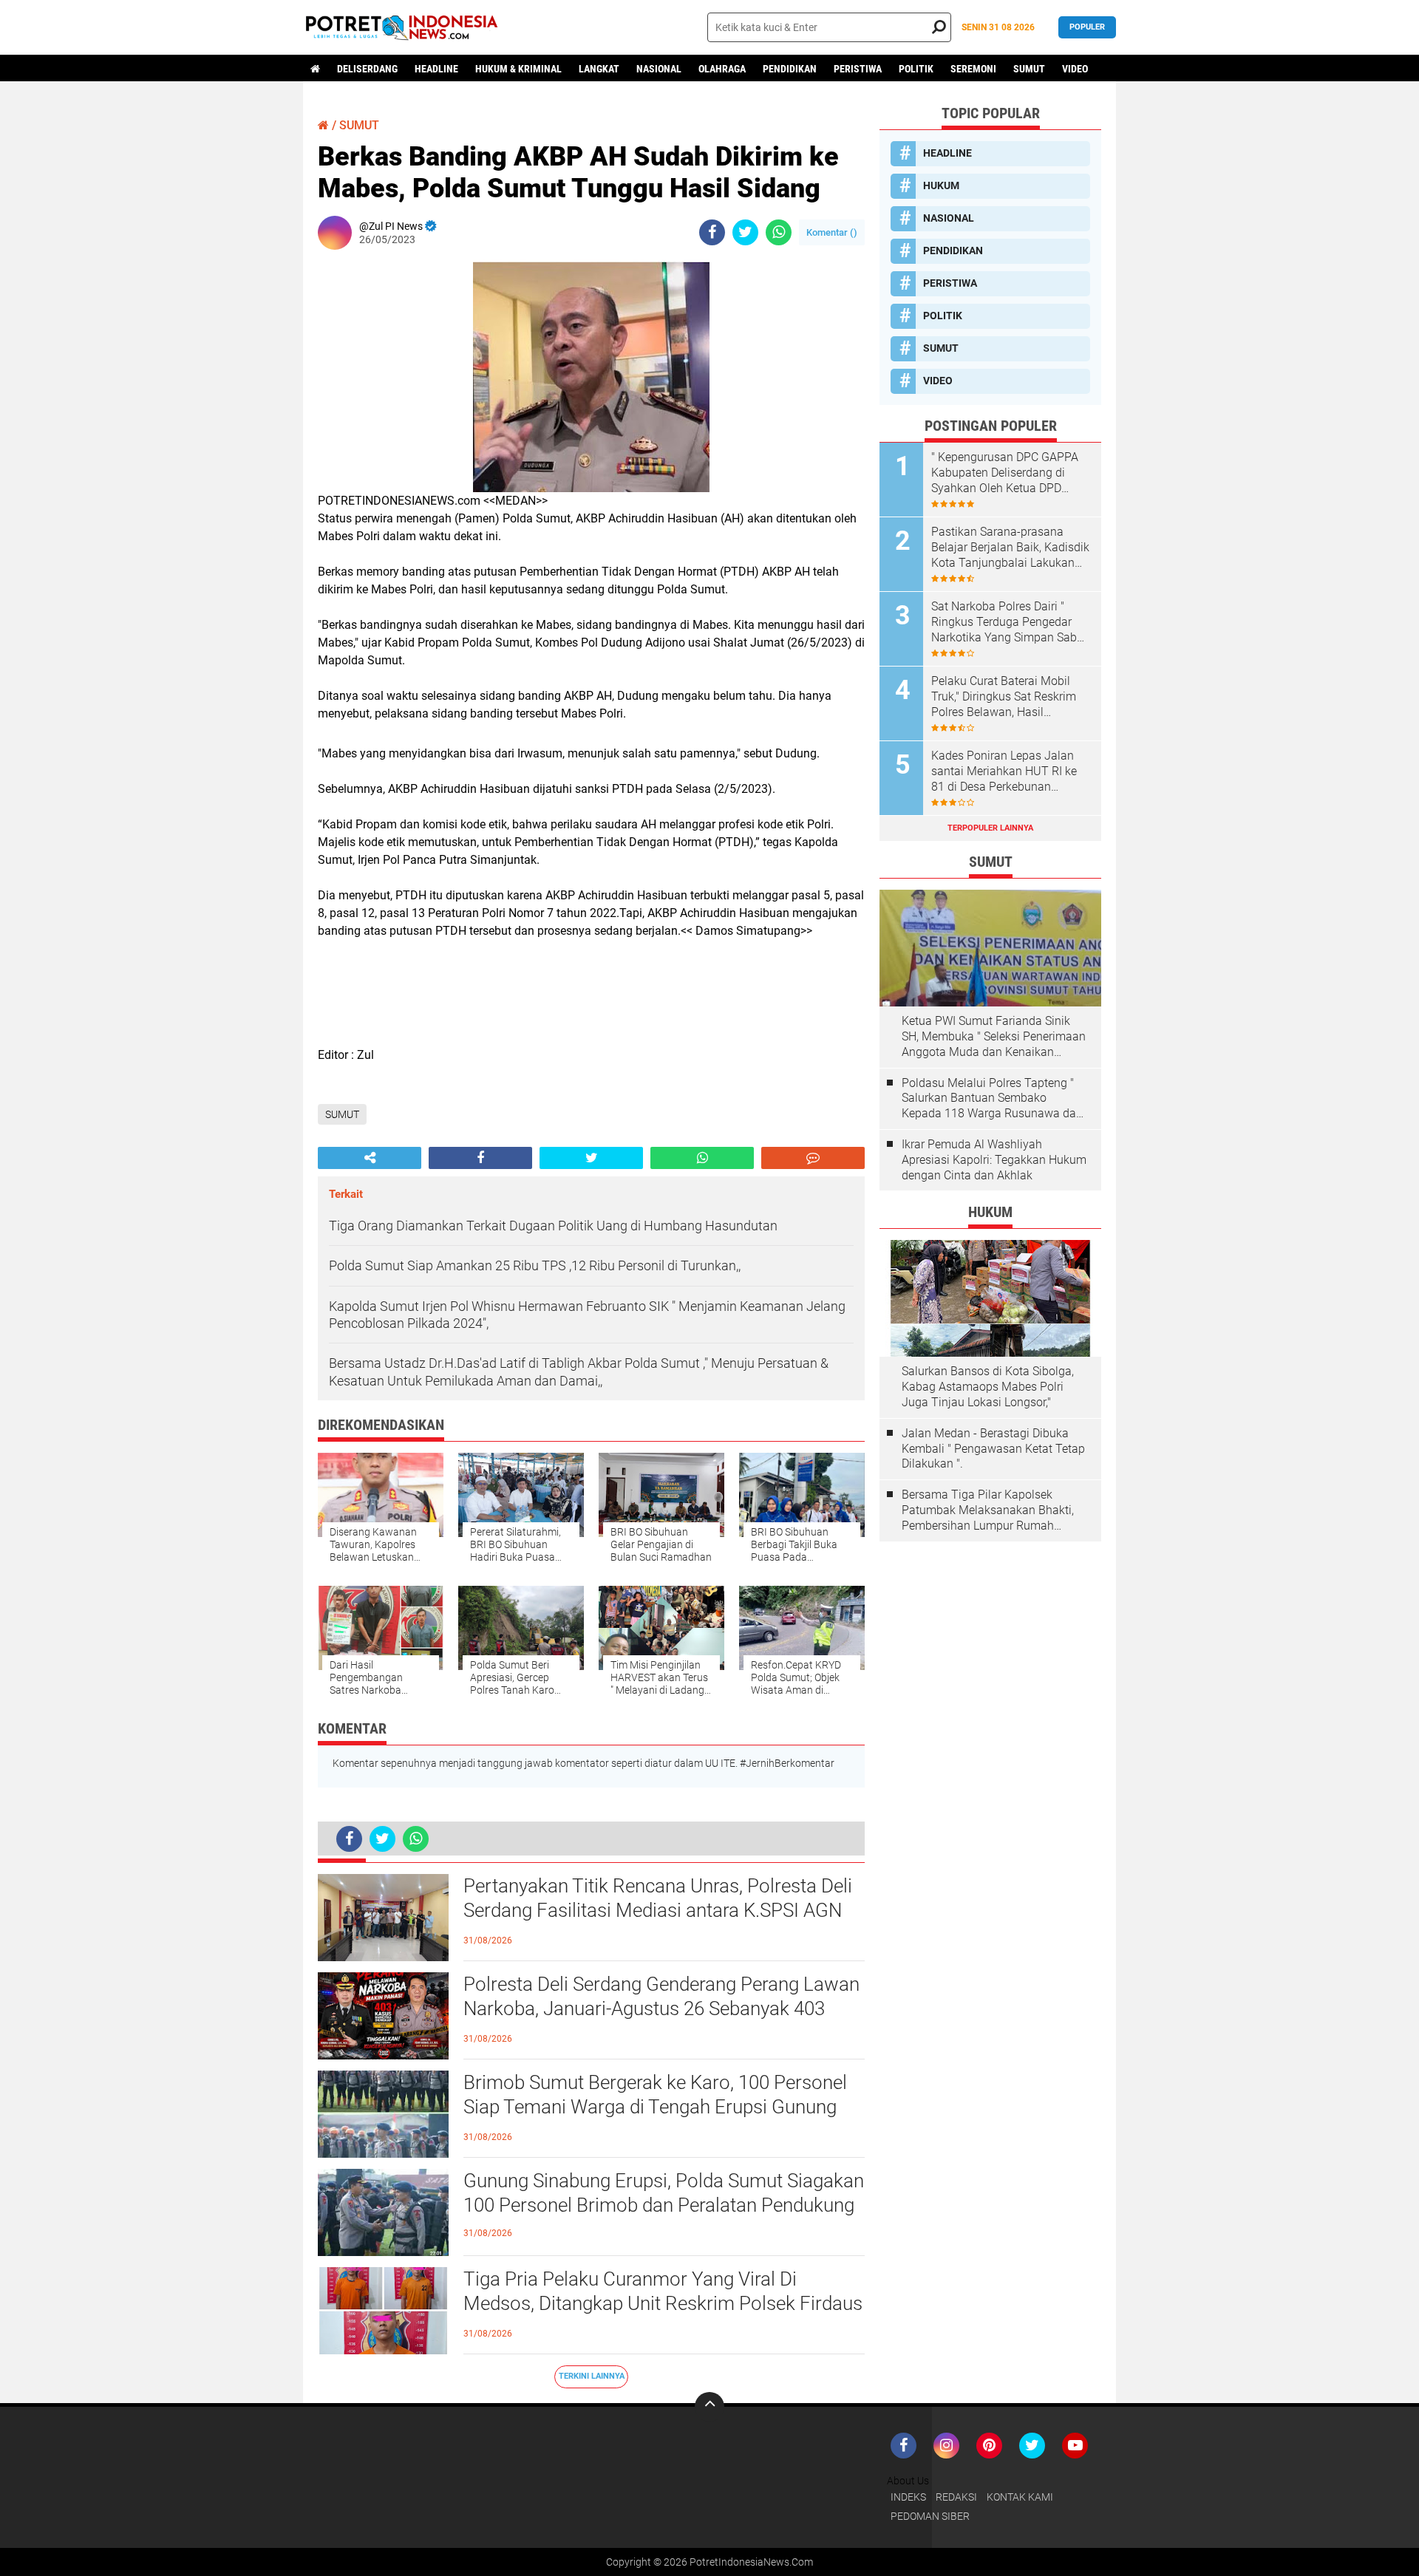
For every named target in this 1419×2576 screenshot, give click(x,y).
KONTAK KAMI (1020, 2497)
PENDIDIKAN (790, 69)
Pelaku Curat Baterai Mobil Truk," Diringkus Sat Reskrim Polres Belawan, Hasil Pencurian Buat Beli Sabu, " (1004, 697)
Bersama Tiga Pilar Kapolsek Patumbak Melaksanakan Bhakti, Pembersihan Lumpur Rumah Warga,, (988, 1510)
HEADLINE (436, 69)
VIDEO (1075, 69)
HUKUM (941, 185)
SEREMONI (973, 69)
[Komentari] (813, 1158)
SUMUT (1029, 69)
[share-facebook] (712, 232)
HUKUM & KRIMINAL (518, 69)
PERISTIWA (858, 69)
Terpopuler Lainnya (990, 828)
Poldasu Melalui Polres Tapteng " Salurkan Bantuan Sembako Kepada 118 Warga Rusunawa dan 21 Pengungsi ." (992, 1099)
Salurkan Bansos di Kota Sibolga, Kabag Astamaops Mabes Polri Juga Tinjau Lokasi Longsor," (988, 1387)
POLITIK (916, 69)
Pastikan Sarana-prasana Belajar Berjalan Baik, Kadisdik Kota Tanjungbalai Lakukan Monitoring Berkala (1010, 548)
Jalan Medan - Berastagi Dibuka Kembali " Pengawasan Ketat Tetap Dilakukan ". (993, 1449)
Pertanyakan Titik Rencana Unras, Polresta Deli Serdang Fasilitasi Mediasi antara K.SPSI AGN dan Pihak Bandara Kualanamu (658, 1911)
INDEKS (908, 2497)
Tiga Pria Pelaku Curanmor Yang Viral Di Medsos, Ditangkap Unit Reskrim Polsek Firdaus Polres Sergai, (663, 2304)
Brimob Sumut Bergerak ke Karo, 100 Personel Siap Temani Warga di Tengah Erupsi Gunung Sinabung (655, 2108)
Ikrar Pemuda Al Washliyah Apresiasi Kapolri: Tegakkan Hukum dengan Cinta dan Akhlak (994, 1160)
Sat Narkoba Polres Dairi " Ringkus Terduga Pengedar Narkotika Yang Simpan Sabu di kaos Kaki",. (1007, 622)
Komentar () (832, 232)
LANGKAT (599, 69)
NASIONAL (659, 69)
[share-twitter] (745, 232)
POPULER (1087, 27)
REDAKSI (956, 2497)
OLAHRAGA (722, 69)
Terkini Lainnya (592, 2376)
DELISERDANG (367, 69)
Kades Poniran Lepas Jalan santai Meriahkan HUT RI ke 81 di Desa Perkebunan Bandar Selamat (1004, 771)
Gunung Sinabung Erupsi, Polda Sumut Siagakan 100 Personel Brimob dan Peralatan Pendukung (664, 2193)
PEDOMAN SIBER (930, 2516)
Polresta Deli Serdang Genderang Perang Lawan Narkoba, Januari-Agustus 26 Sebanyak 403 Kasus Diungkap (661, 2009)
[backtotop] (709, 2407)
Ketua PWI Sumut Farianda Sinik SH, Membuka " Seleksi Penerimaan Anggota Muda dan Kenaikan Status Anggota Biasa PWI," (994, 1037)
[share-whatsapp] (779, 232)
